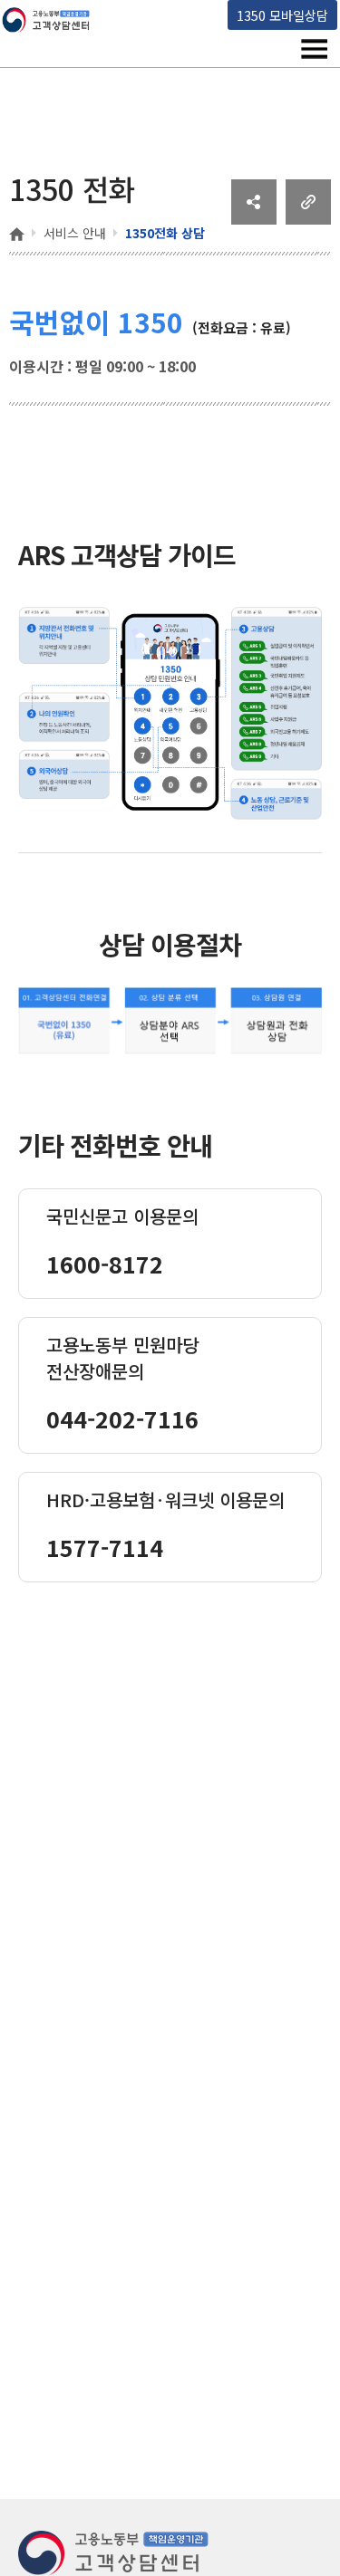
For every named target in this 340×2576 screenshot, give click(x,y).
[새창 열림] (254, 218)
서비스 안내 (75, 233)
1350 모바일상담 (282, 15)
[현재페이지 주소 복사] (308, 218)
